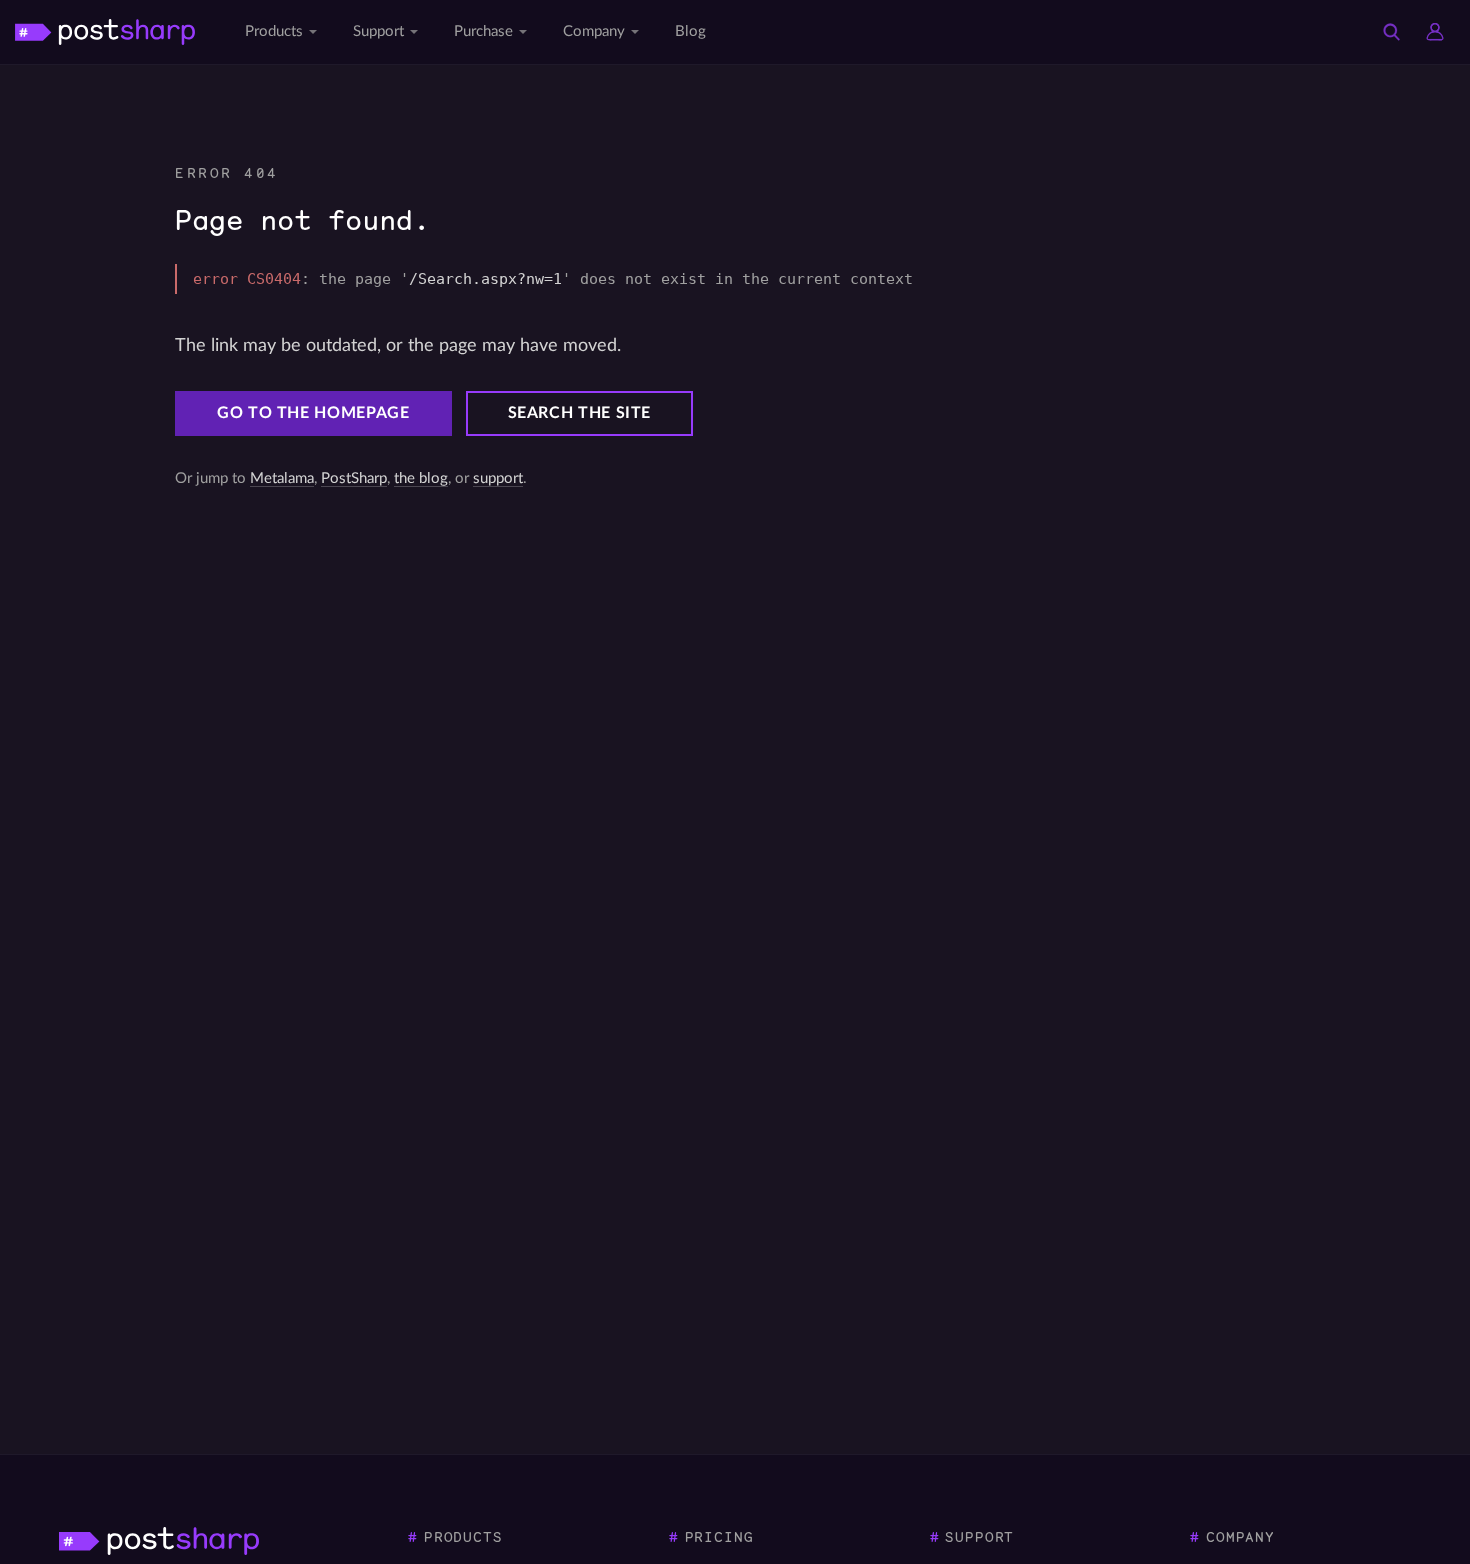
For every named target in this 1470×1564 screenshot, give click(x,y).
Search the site (580, 413)
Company (594, 31)
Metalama (282, 478)
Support (378, 31)
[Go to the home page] (105, 31)
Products (274, 31)
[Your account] (1435, 32)
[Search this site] (1391, 32)
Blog (690, 31)
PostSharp (354, 478)
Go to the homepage (313, 413)
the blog (421, 478)
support (498, 478)
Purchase (483, 31)
